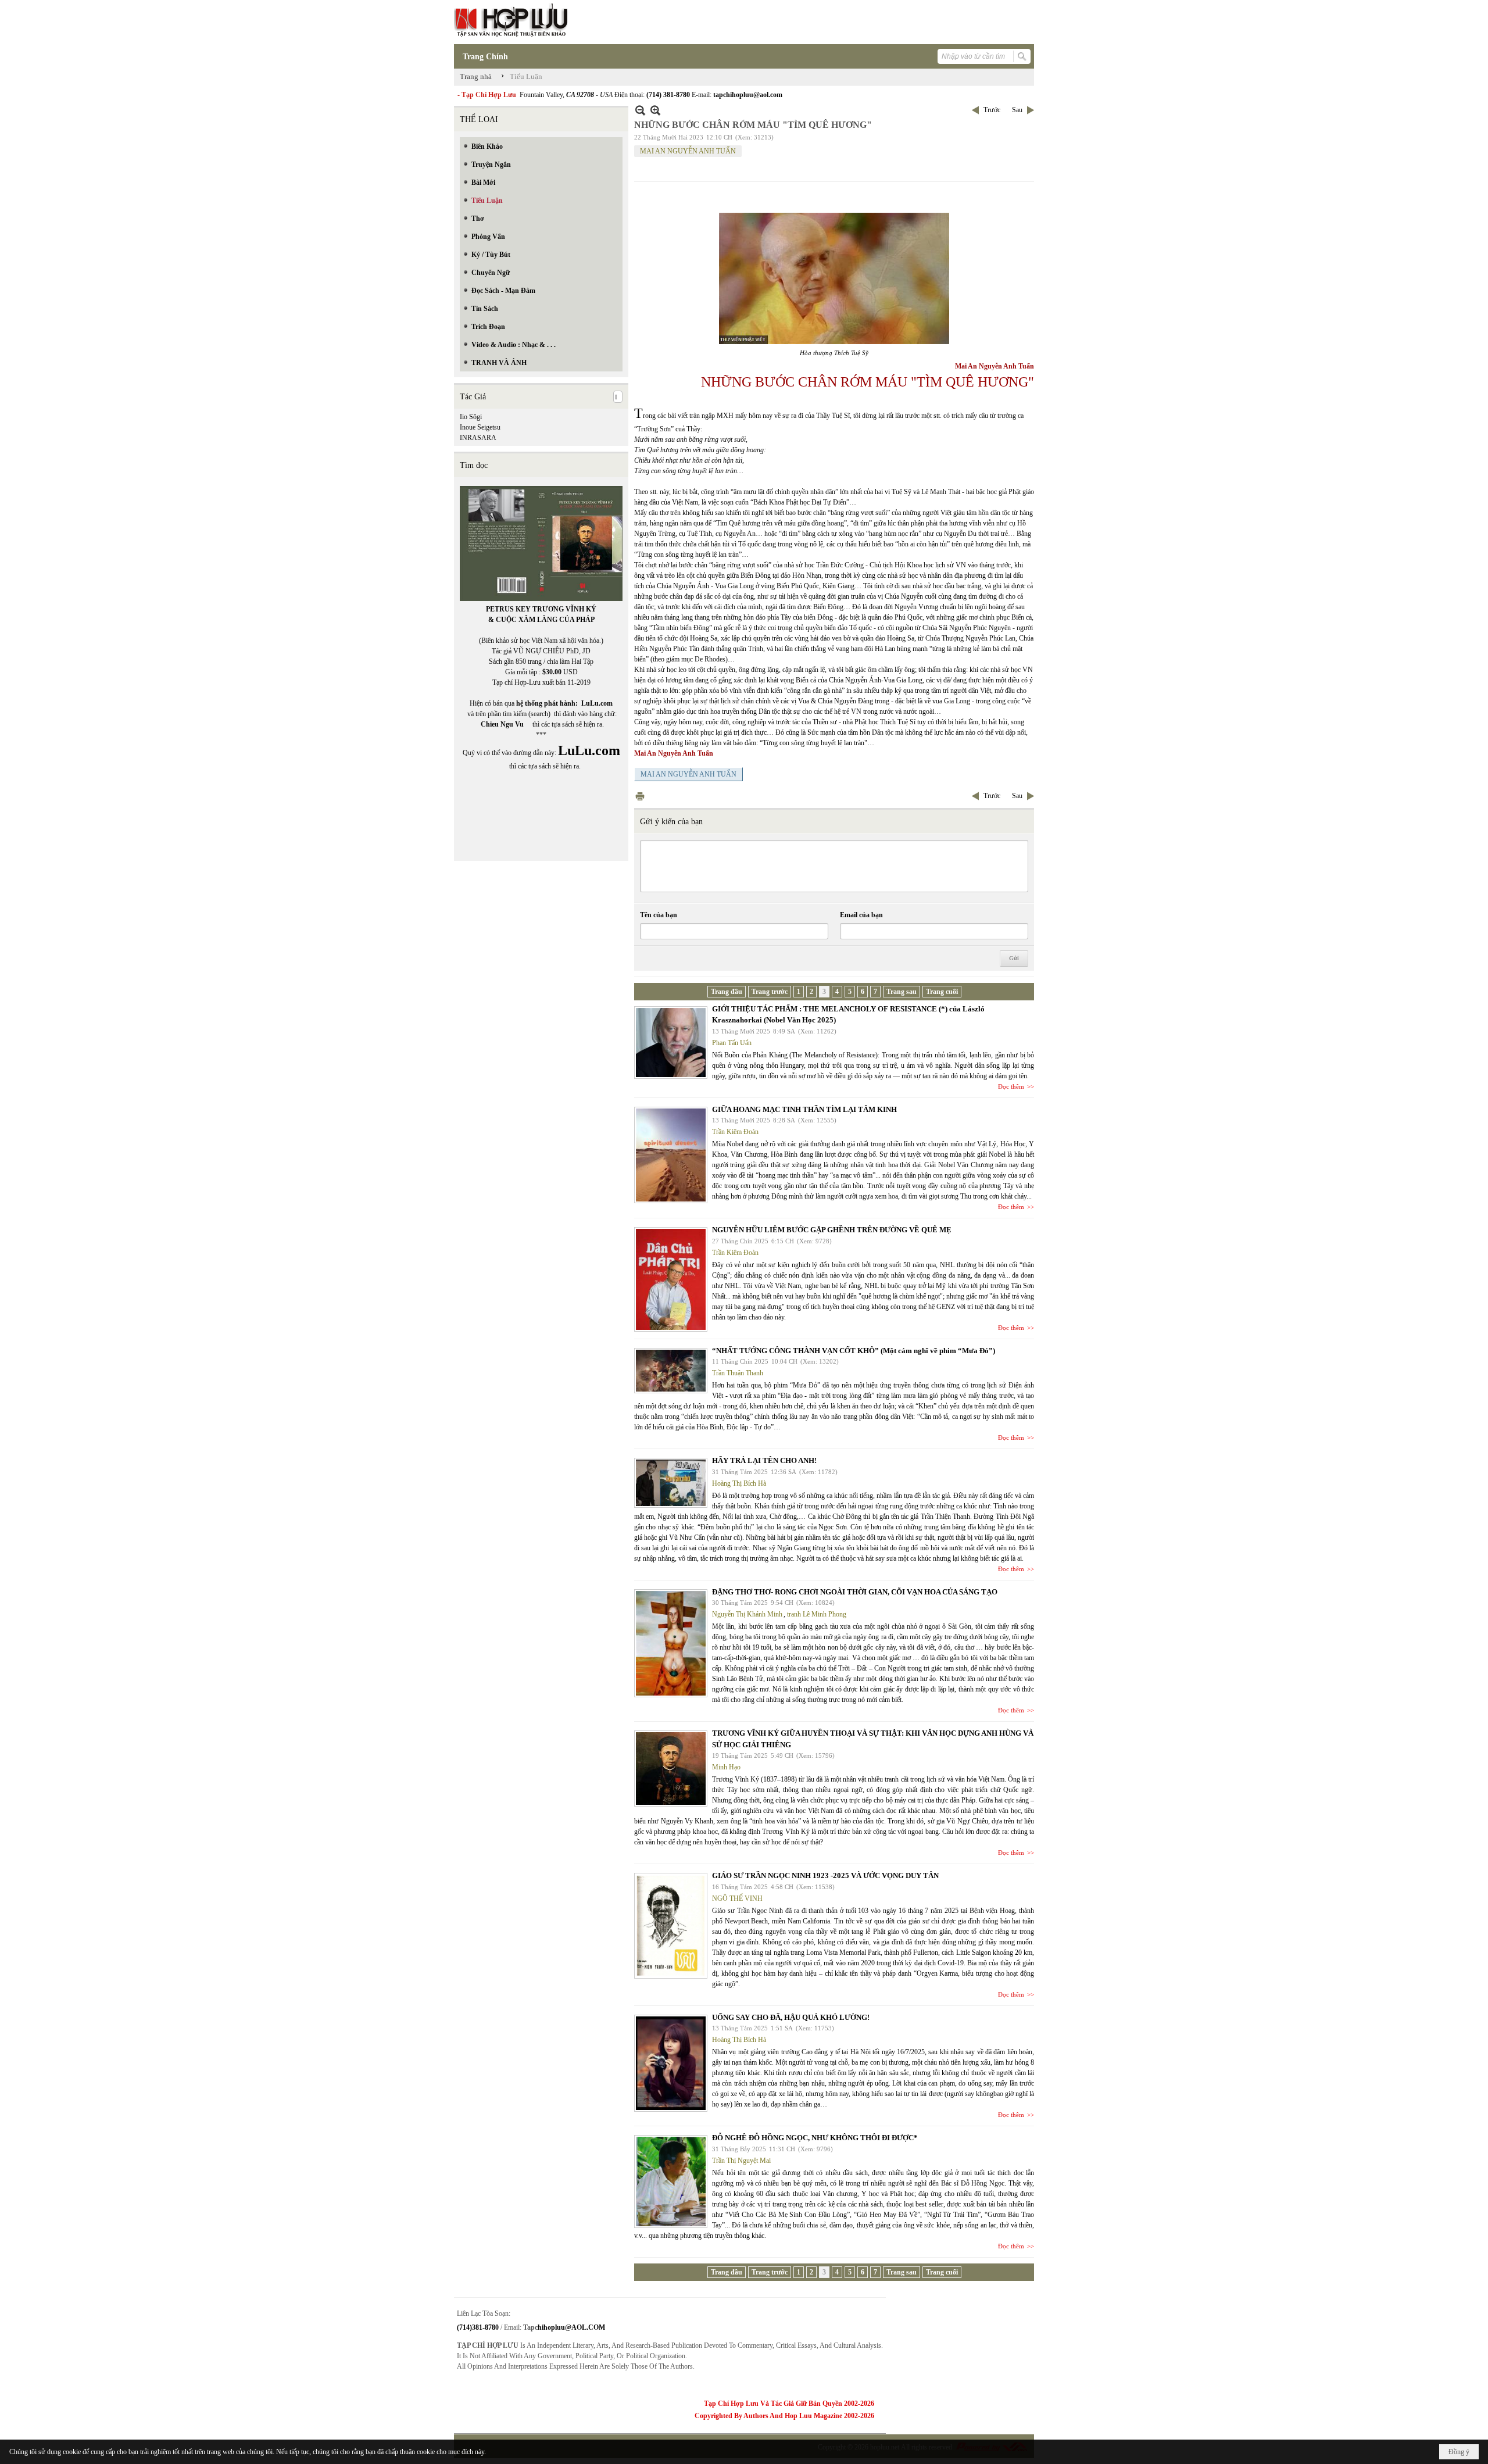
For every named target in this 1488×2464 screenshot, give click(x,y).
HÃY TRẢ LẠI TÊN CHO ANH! (764, 1460)
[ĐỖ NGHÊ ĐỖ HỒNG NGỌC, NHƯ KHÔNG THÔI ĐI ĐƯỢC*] (671, 2182)
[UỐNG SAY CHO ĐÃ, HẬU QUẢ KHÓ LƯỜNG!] (671, 2063)
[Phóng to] (655, 110)
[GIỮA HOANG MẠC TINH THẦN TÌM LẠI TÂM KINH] (671, 1155)
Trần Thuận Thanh (738, 1373)
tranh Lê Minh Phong (817, 1614)
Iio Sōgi (471, 417)
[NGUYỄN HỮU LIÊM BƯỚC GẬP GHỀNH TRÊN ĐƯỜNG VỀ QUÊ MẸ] (671, 1279)
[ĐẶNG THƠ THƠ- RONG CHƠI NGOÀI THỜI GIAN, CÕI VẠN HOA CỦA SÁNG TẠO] (671, 1643)
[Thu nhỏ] (640, 110)
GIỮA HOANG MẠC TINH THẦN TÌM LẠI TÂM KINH (804, 1109)
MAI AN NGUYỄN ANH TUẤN (688, 151)
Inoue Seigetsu (480, 427)
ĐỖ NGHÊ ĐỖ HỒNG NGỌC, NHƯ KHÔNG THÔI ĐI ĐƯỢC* (815, 2138)
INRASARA (478, 438)
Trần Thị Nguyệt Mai (741, 2161)
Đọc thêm (1011, 1086)
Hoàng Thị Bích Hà (739, 1483)
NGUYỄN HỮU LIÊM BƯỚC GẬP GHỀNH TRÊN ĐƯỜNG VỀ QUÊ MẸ (832, 1230)
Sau (1017, 110)
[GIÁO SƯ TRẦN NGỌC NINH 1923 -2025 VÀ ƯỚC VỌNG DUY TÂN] (671, 1926)
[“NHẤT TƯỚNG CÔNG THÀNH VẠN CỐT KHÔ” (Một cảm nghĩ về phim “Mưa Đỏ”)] (671, 1371)
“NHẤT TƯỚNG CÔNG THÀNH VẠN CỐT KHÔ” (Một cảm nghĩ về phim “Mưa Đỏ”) (854, 1351)
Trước (992, 110)
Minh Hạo (726, 1767)
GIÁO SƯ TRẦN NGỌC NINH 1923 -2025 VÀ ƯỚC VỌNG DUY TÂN (825, 1875)
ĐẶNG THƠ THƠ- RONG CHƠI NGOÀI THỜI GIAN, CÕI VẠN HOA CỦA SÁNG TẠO (855, 1592)
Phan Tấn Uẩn (732, 1043)
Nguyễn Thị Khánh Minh (747, 1614)
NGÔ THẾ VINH (737, 1898)
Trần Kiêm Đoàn (735, 1132)
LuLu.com (597, 703)
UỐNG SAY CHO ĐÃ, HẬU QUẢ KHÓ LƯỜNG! (791, 2017)
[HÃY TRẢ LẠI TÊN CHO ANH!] (671, 1483)
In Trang (640, 796)
